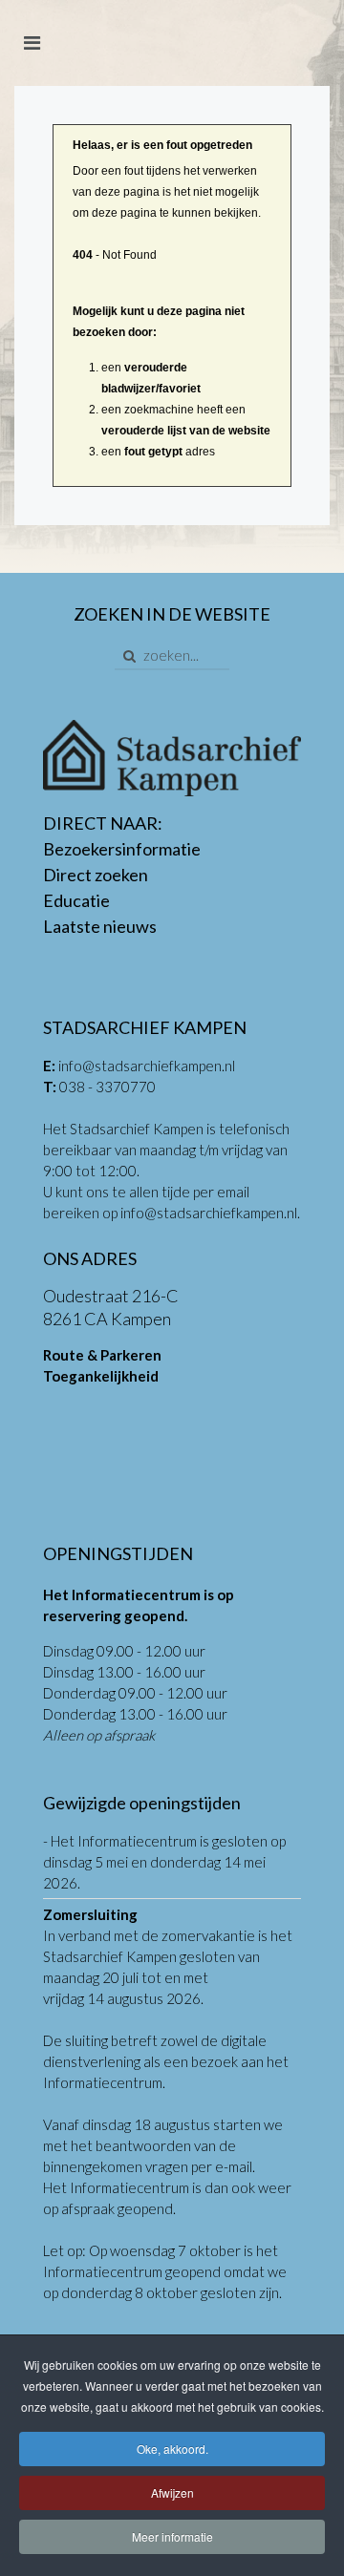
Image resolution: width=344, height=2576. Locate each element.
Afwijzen (172, 2492)
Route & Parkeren (102, 1355)
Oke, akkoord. (172, 2449)
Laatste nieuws (100, 926)
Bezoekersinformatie (122, 849)
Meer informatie (172, 2536)
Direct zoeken (96, 875)
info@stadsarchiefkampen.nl (147, 1066)
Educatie (76, 900)
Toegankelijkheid (101, 1376)
